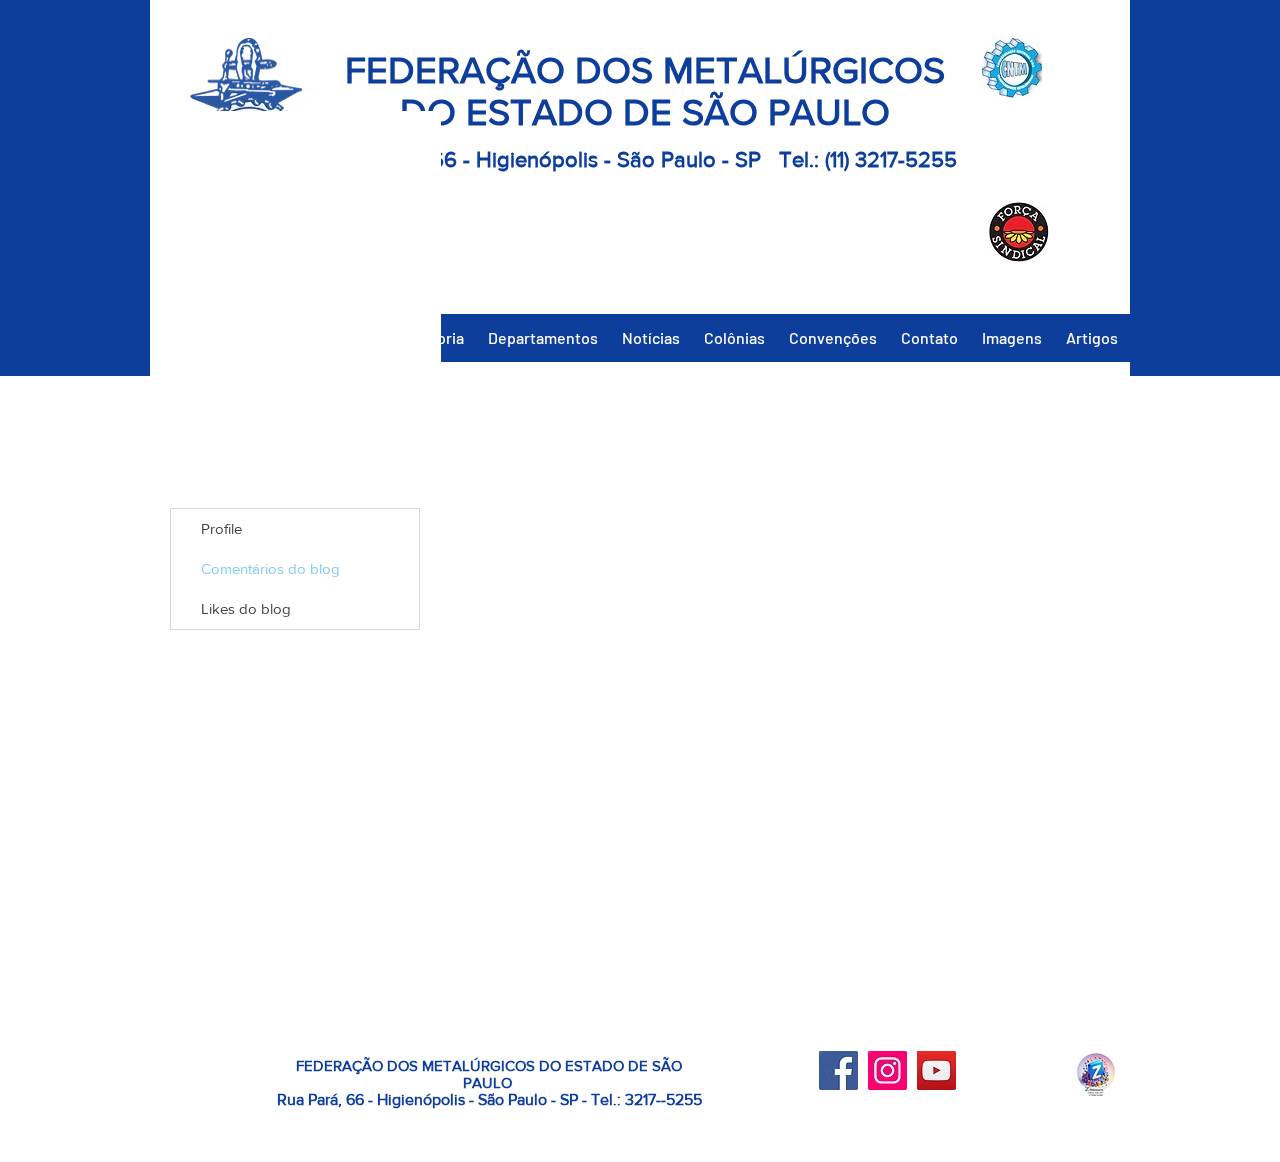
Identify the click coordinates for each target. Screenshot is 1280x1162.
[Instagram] (887, 1070)
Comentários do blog (270, 568)
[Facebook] (838, 1070)
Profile (221, 528)
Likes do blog (246, 608)
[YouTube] (936, 1070)
